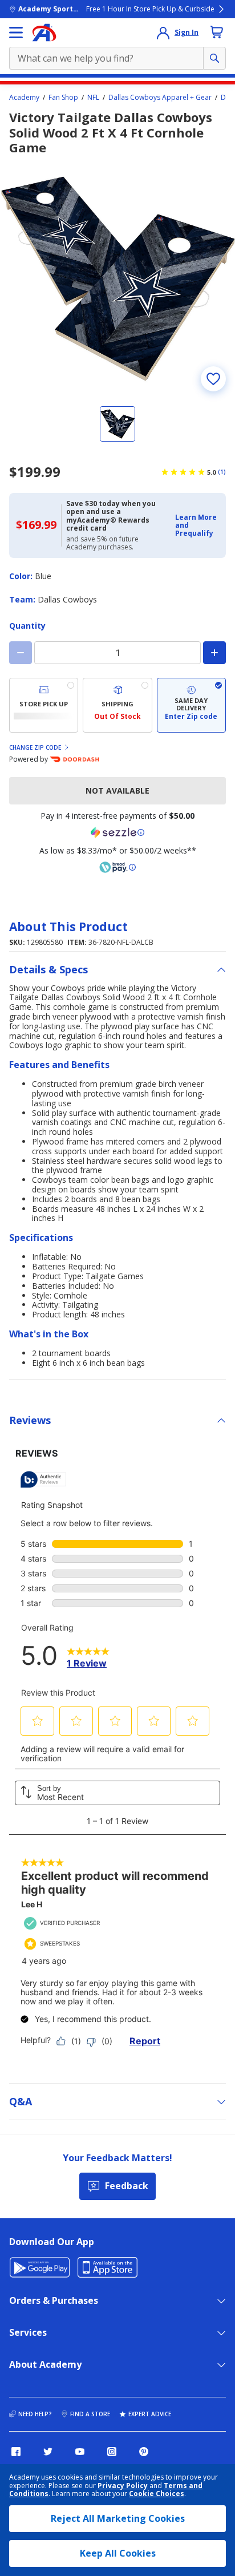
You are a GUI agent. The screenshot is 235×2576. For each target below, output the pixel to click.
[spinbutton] (117, 653)
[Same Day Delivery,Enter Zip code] (191, 705)
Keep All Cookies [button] (118, 2553)
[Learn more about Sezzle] (117, 832)
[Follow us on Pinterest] (144, 2452)
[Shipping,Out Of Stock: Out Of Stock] (117, 705)
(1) (222, 472)
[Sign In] (163, 33)
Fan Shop (63, 98)
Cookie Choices (157, 2494)
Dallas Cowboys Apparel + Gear (160, 98)
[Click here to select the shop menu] (16, 33)
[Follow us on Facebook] (16, 2452)
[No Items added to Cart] (217, 32)
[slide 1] (117, 424)
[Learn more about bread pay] (117, 867)
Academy (24, 98)
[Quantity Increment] (214, 653)
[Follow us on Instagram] (112, 2452)
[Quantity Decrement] (21, 653)
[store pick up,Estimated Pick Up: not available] (44, 705)
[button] (197, 526)
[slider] (117, 278)
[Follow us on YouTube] (80, 2452)
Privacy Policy (123, 2486)
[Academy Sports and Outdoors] (44, 33)
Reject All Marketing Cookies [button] (118, 2518)
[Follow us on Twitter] (48, 2452)
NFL (93, 98)
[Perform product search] (214, 58)
